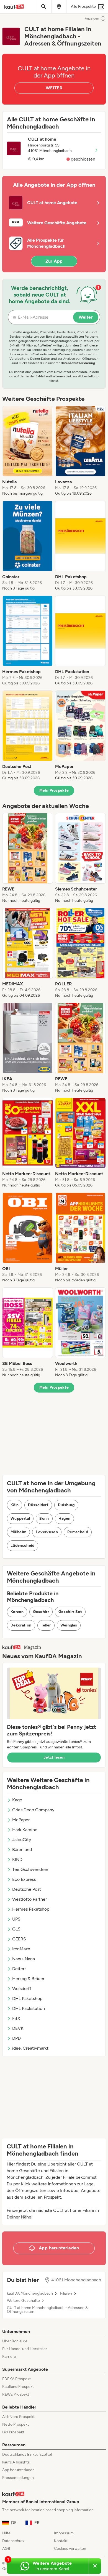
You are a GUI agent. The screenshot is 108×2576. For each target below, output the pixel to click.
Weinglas (69, 1625)
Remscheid (78, 1532)
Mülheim (18, 1532)
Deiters (19, 1969)
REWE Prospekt (16, 2394)
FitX (16, 2018)
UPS (16, 1919)
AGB (6, 2549)
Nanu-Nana (24, 1959)
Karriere (9, 2357)
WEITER (54, 88)
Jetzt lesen (54, 1757)
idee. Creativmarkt (30, 2048)
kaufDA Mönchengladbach (30, 2294)
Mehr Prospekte (54, 790)
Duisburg (66, 1505)
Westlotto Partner (29, 1899)
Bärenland (22, 1850)
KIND (17, 1859)
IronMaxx (21, 1949)
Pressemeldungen (18, 2478)
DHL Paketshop (27, 1998)
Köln (15, 1505)
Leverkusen (47, 1532)
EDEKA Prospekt (16, 2379)
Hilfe (6, 2533)
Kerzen (17, 1612)
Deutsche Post (27, 1889)
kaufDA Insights (16, 2462)
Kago (17, 1800)
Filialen (66, 2294)
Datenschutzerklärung (78, 363)
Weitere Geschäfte (23, 2301)
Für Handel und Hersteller (25, 2349)
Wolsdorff (22, 1989)
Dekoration (21, 1625)
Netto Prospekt (16, 2424)
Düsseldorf (38, 1505)
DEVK (18, 2028)
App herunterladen (18, 2470)
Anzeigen (92, 18)
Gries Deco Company (33, 1810)
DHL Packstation (29, 2008)
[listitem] (28, 451)
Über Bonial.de (15, 2341)
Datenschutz (13, 2541)
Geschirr (41, 1612)
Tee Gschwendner (30, 1869)
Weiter (86, 317)
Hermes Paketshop (31, 1909)
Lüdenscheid (23, 1546)
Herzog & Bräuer (28, 1979)
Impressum (64, 2533)
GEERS (19, 1939)
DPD (16, 2038)
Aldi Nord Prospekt (18, 2417)
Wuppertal (20, 1518)
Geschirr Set (70, 1612)
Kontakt (61, 2541)
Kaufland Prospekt (18, 2387)
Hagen (65, 1518)
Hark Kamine (25, 1830)
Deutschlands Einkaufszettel (27, 2454)
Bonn (44, 1518)
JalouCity (22, 1840)
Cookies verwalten (70, 2549)
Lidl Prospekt (13, 2432)
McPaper (21, 1820)
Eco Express (24, 1879)
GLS (16, 1929)
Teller (46, 1625)
